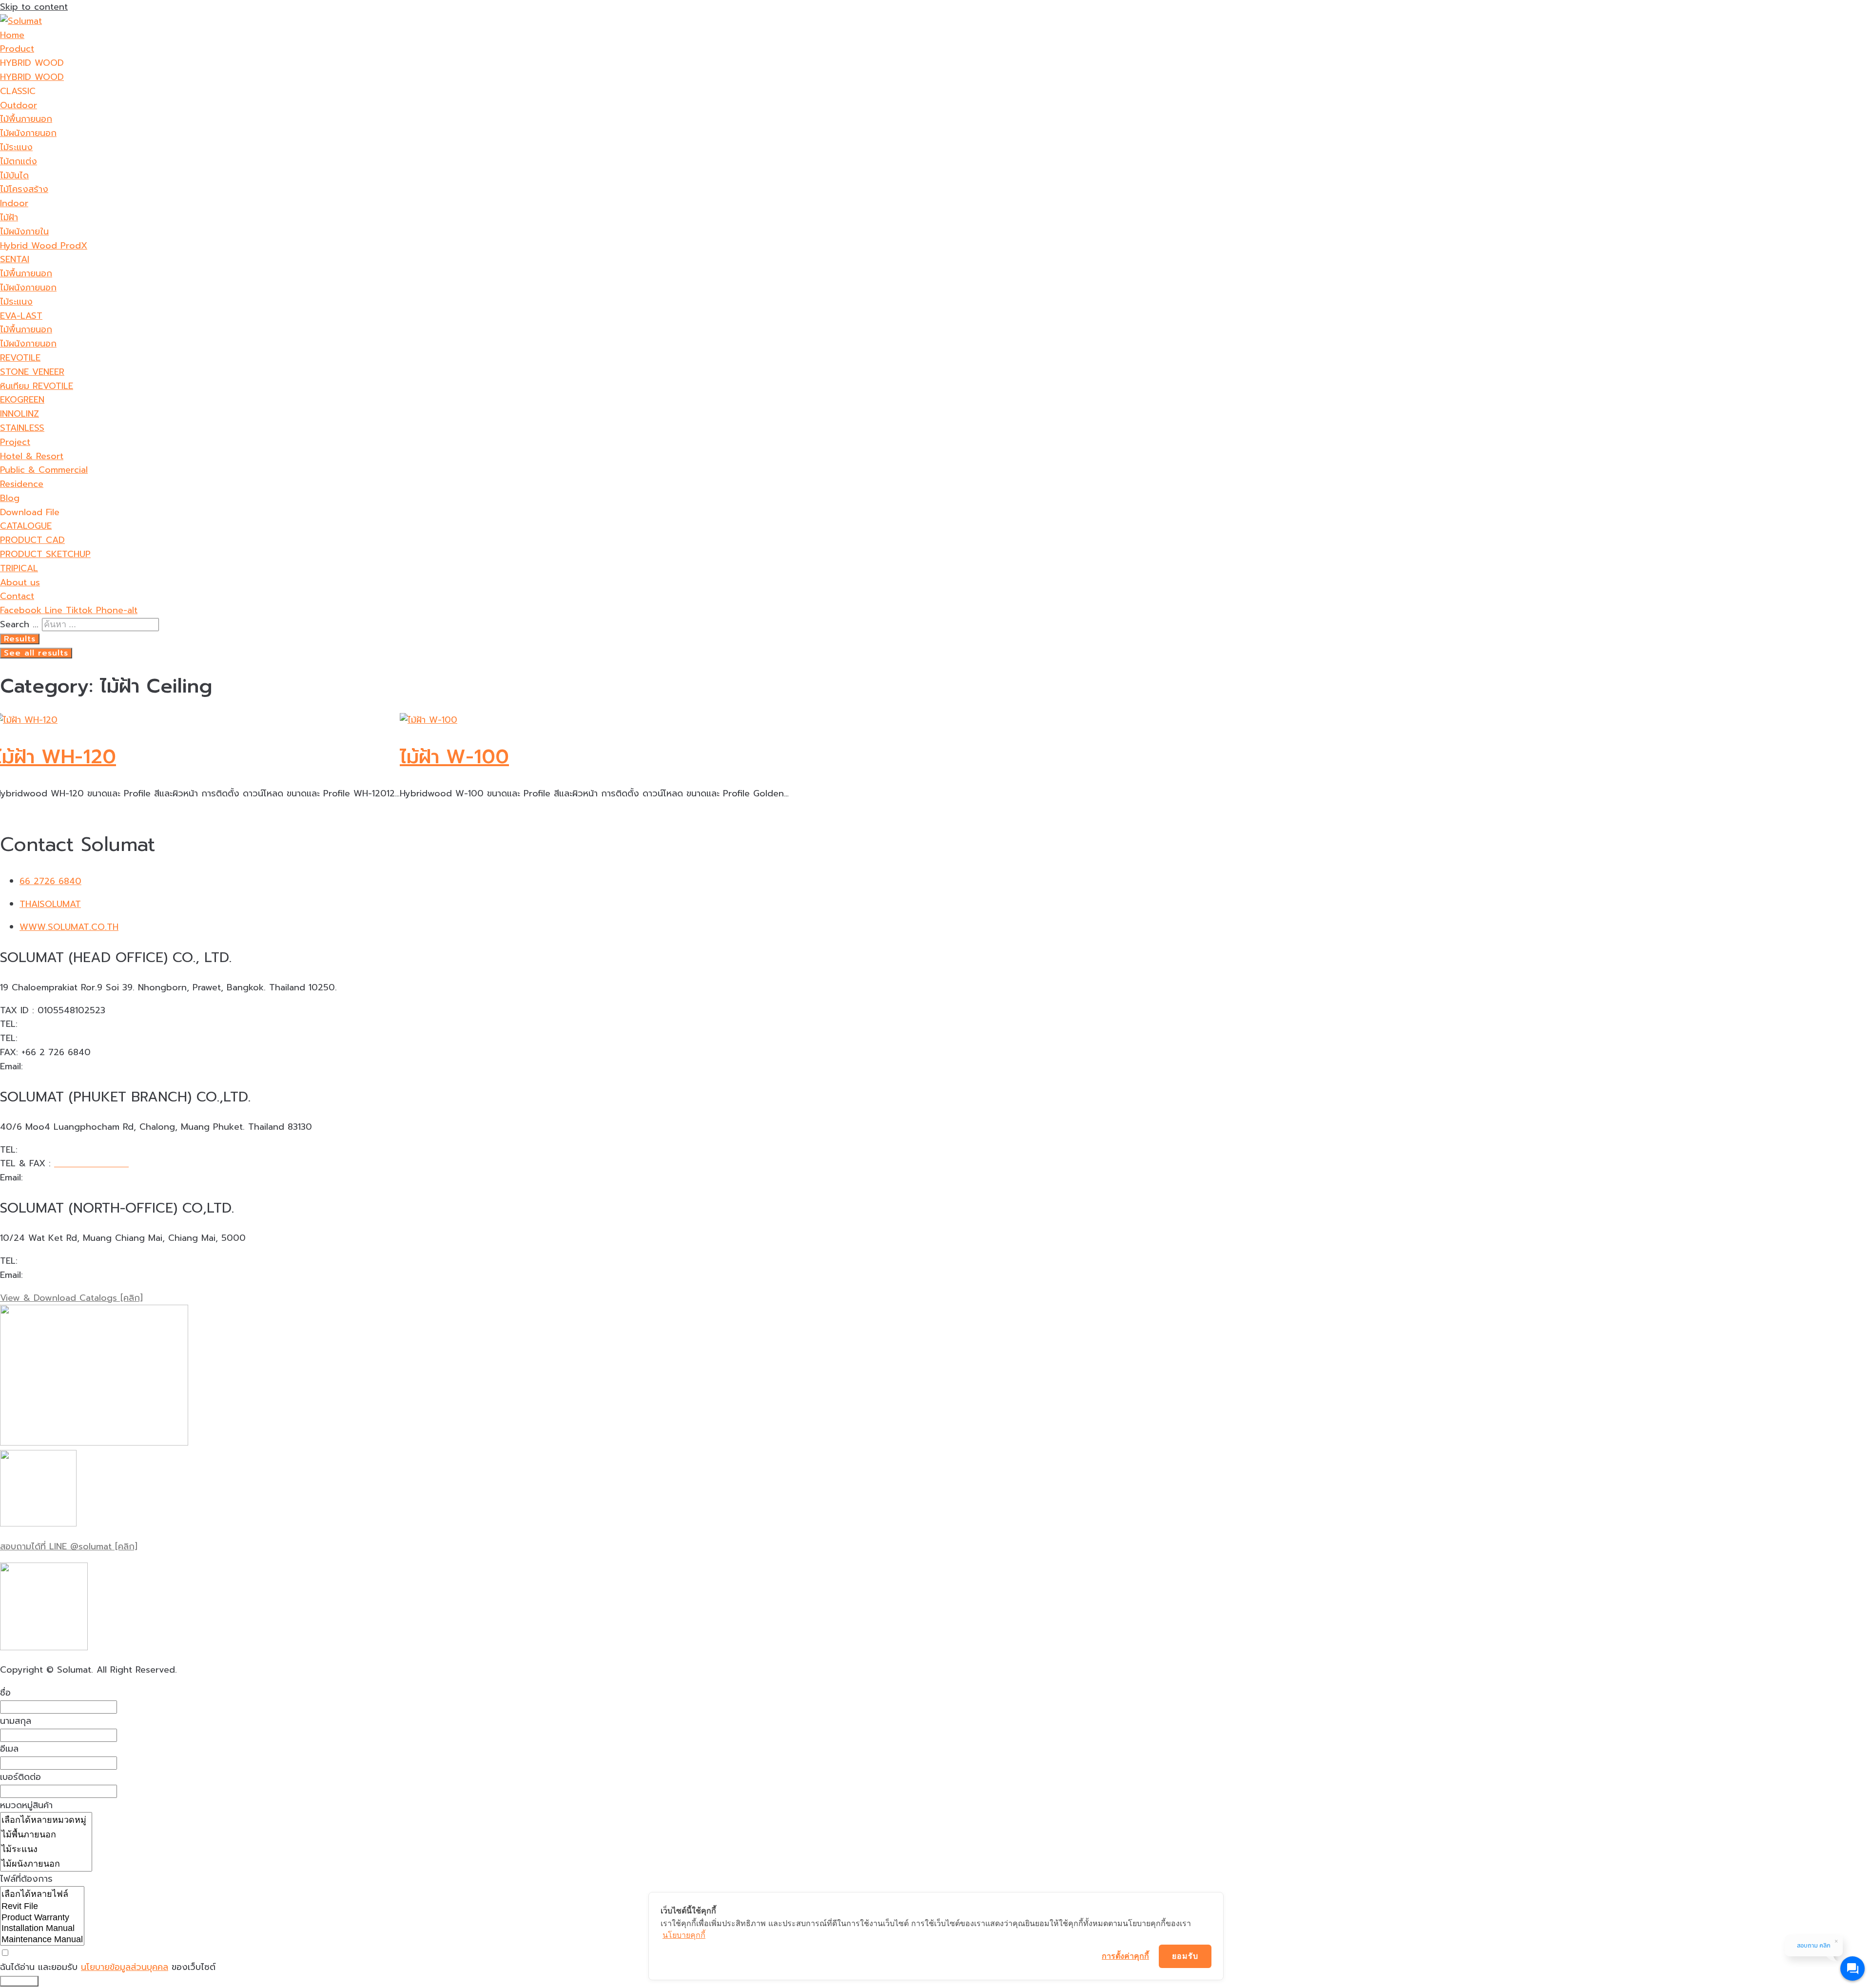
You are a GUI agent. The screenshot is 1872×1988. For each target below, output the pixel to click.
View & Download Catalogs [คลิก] (71, 1298)
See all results (36, 653)
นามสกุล (16, 1721)
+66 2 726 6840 (56, 1024)
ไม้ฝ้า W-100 (454, 757)
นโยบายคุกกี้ (684, 1935)
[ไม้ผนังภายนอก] (46, 1864)
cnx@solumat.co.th (66, 1275)
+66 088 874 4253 (61, 1150)
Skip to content (34, 7)
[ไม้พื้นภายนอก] (46, 1834)
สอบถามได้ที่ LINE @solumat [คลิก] (69, 1546)
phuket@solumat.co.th (74, 1177)
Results (20, 639)
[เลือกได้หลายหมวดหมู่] (46, 1820)
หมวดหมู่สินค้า (26, 1805)
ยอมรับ (1185, 1956)
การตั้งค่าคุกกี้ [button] (1125, 1956)
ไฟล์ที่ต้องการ (26, 1879)
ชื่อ (5, 1693)
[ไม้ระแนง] (46, 1849)
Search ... (19, 624)
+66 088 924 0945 (62, 1261)
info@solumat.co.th (67, 1066)
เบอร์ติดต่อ (20, 1777)
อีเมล (9, 1749)
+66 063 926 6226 (60, 1038)
